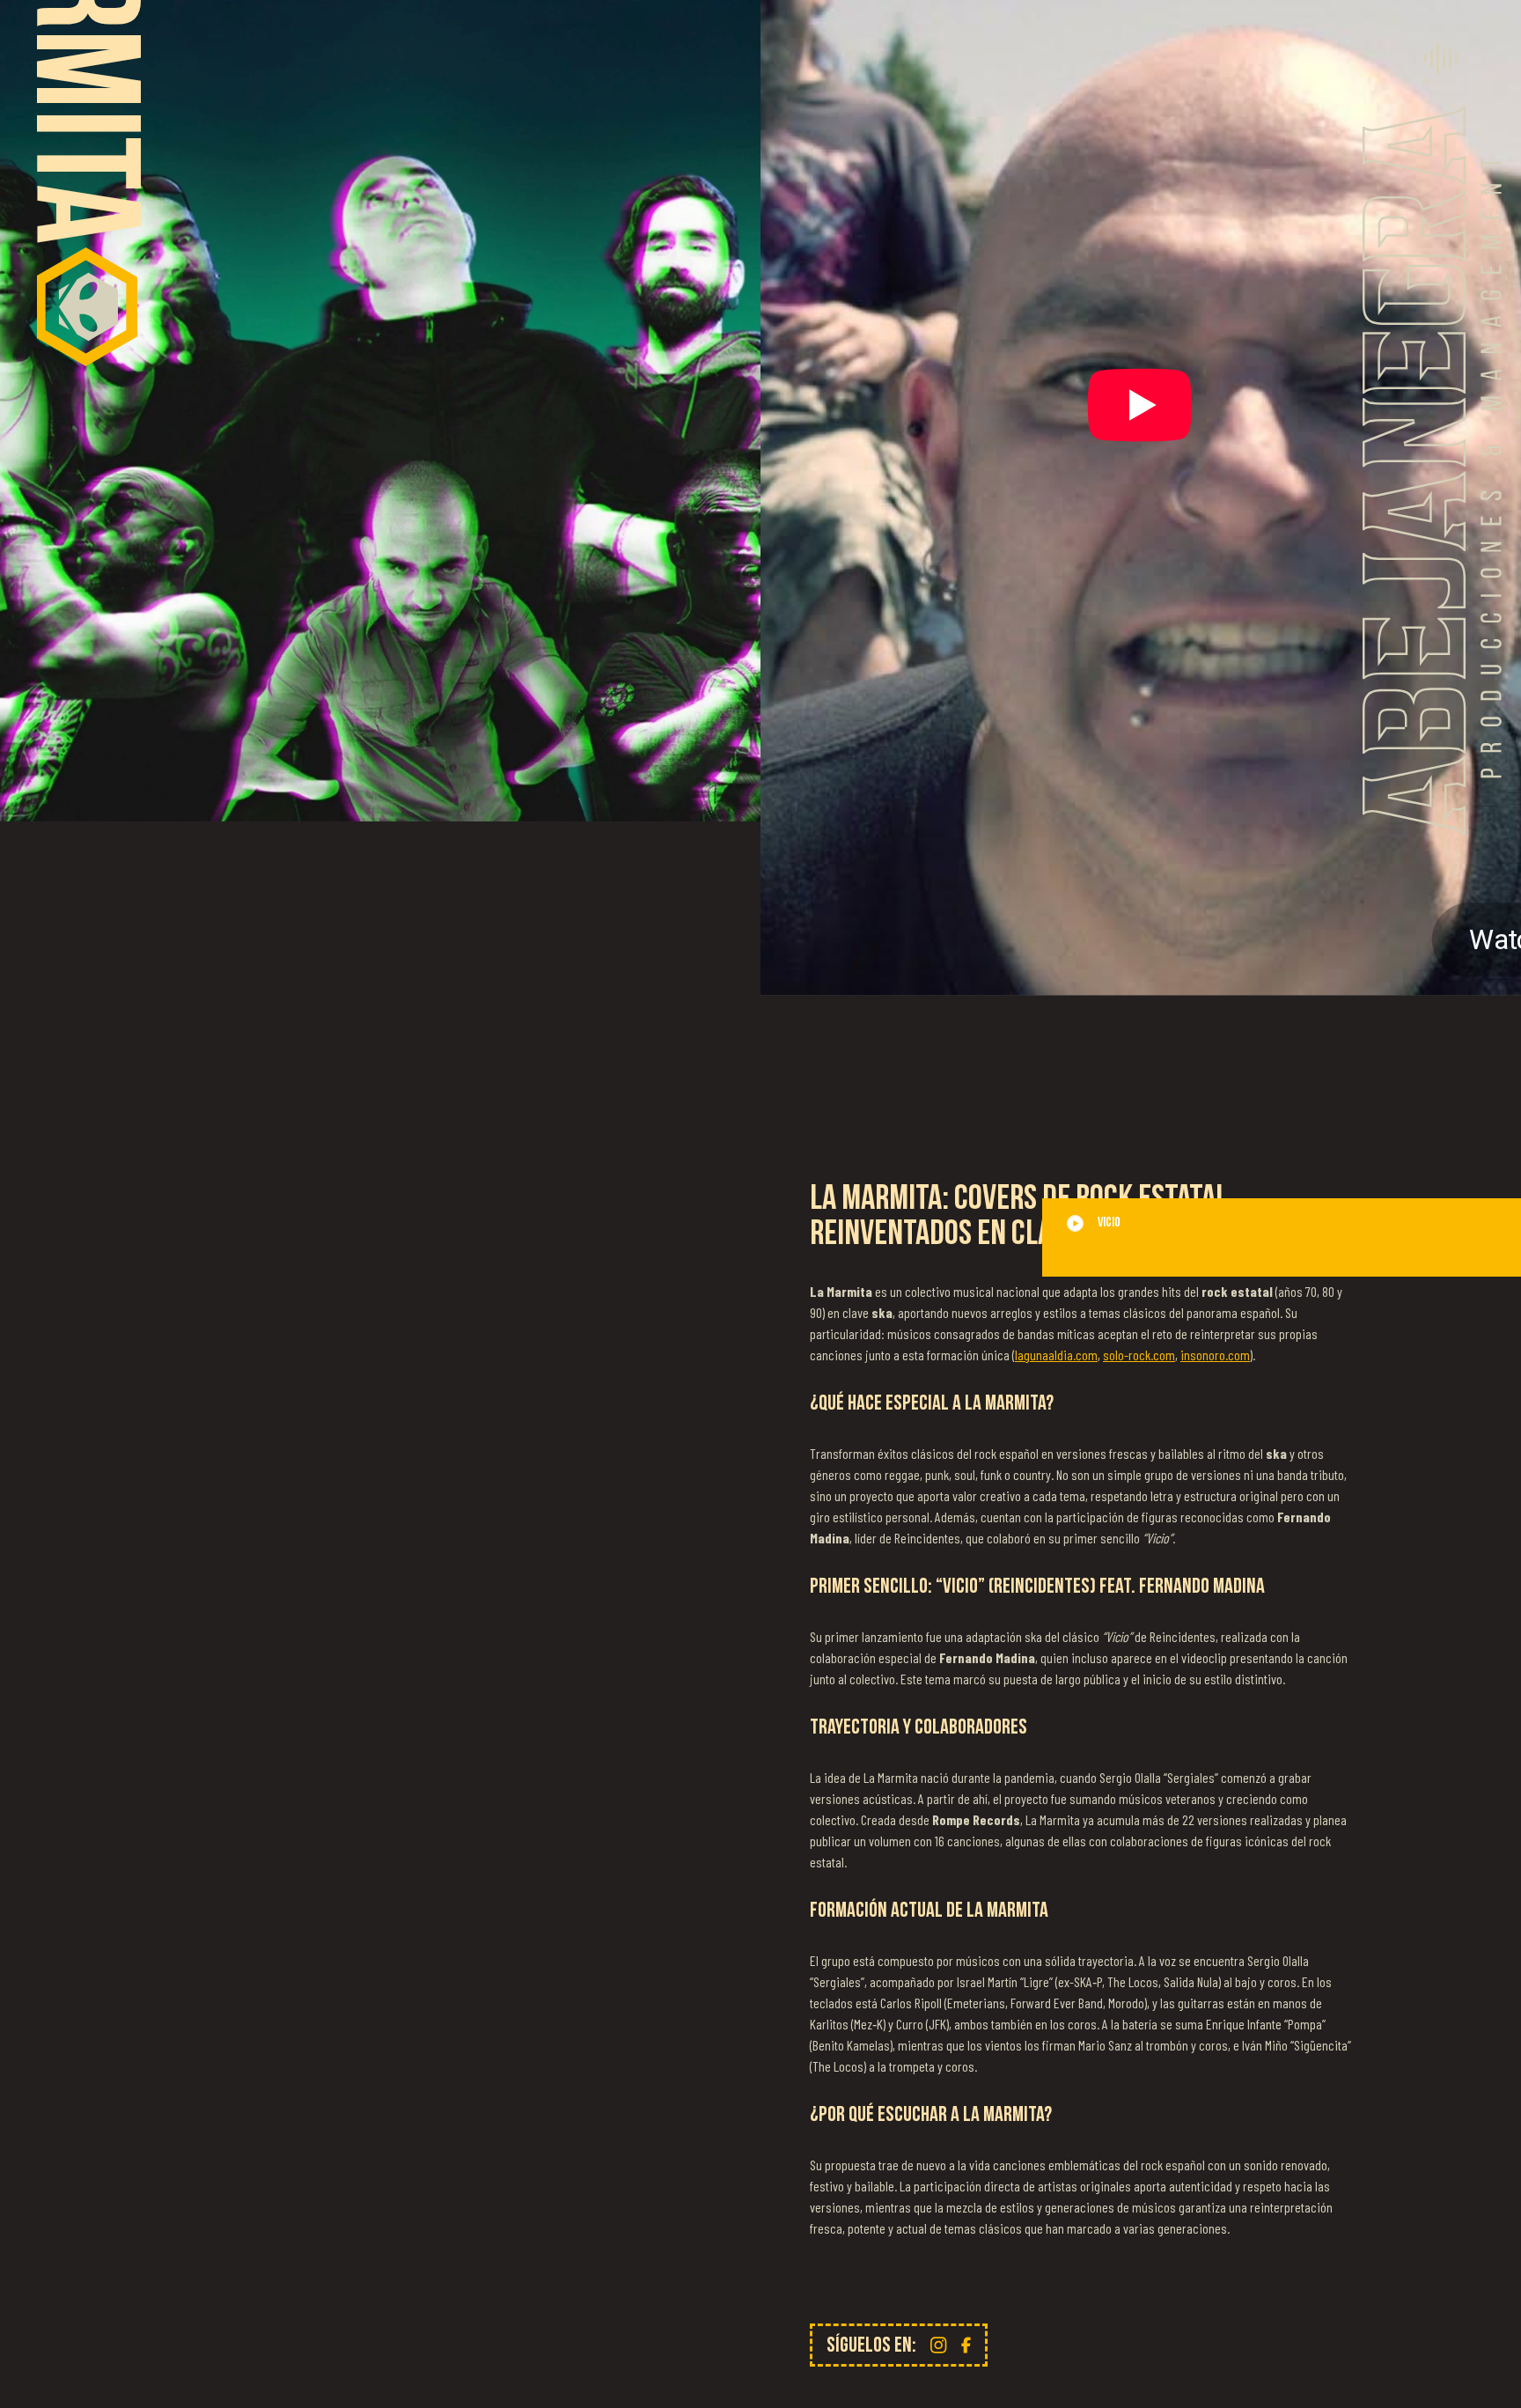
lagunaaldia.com (1056, 1355)
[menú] (1441, 58)
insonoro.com (1215, 1355)
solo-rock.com (1139, 1355)
